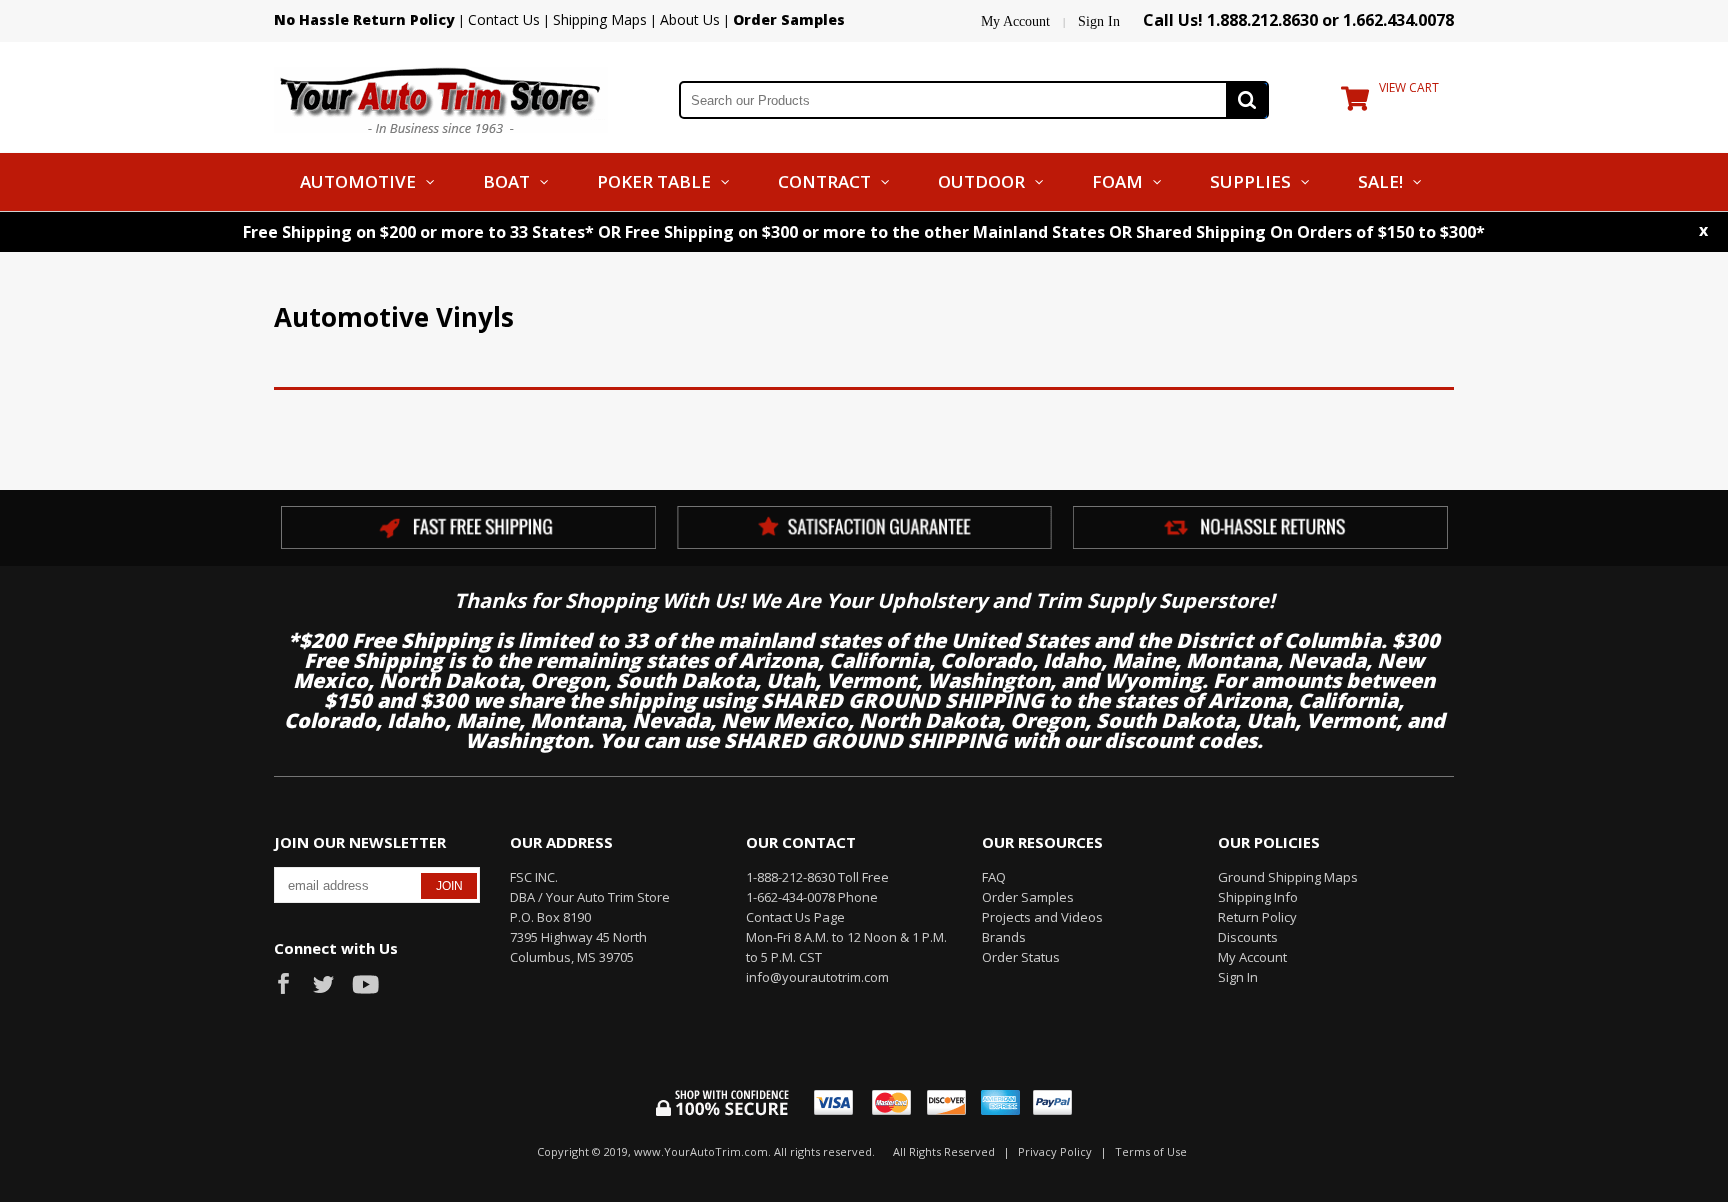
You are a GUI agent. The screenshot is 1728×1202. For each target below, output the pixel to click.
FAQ (994, 877)
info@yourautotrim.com (817, 977)
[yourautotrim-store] (441, 98)
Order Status (1021, 957)
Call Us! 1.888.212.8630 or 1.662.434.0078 (1298, 20)
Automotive (358, 181)
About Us (690, 19)
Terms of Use (1151, 1151)
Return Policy (1257, 917)
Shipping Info (1258, 897)
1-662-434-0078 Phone (812, 897)
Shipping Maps (600, 19)
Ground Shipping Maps (1288, 877)
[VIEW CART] (1355, 103)
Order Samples (1028, 897)
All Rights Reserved (944, 1151)
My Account (1015, 21)
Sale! (1380, 181)
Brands (1004, 937)
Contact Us (504, 19)
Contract (824, 181)
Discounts (1248, 937)
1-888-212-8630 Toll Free (817, 877)
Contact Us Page (795, 917)
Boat (506, 181)
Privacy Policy (1055, 1151)
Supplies (1250, 181)
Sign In (1099, 21)
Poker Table (654, 181)
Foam (1117, 181)
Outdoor (981, 181)
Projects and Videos (1042, 917)
